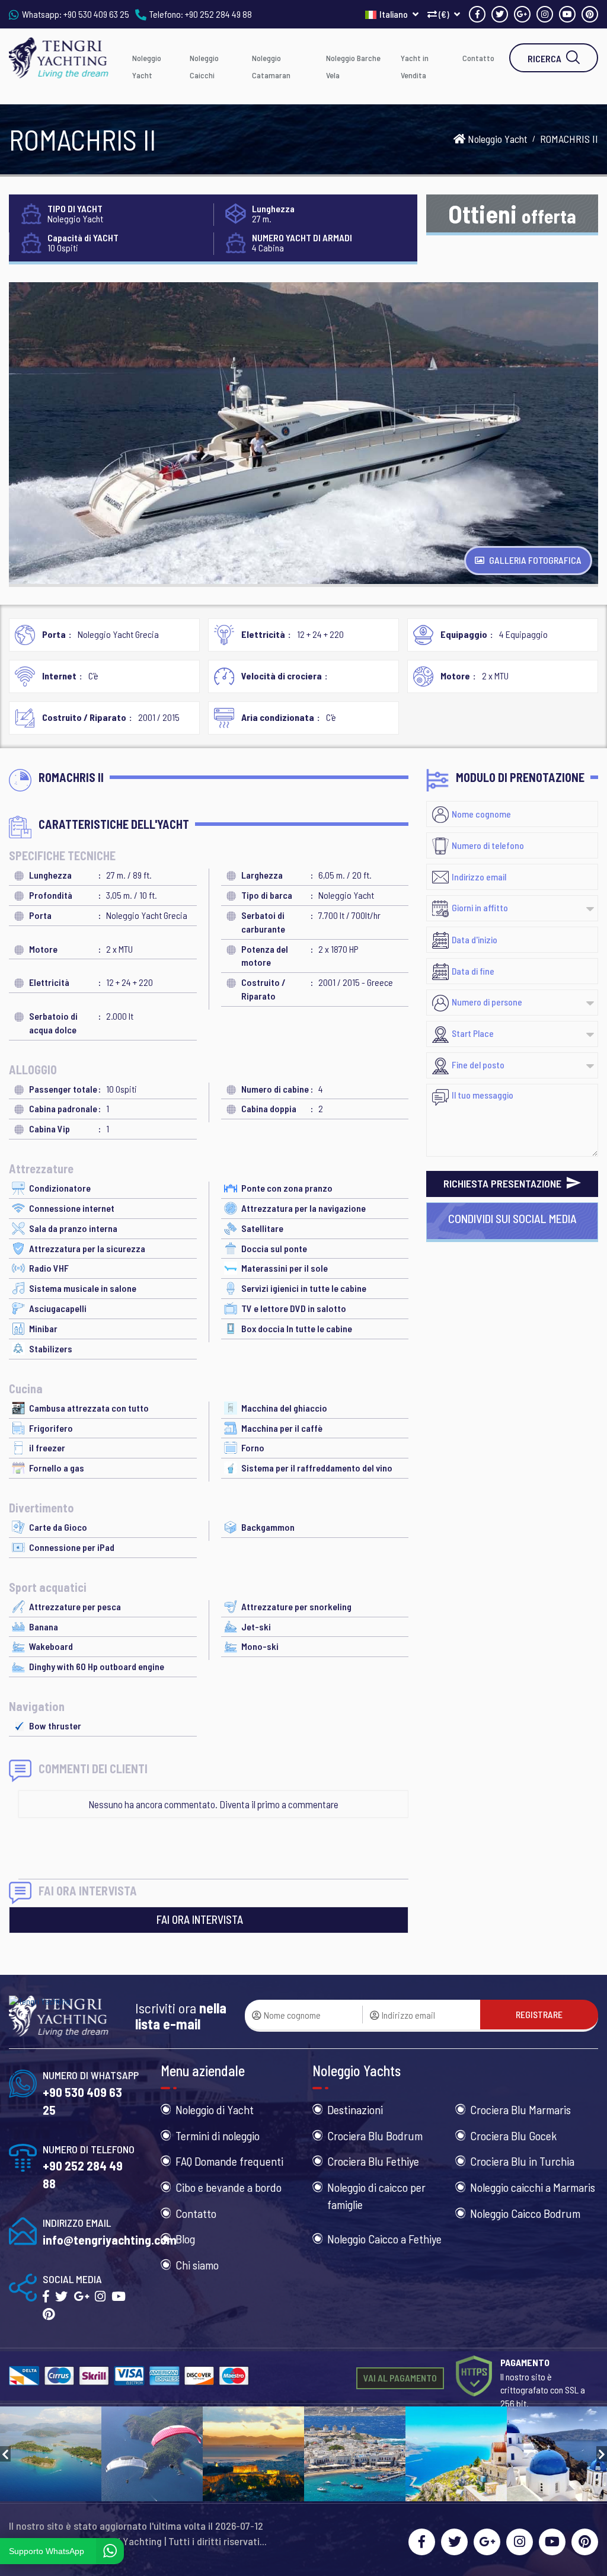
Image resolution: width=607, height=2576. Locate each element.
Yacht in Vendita (415, 66)
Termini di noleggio (218, 2136)
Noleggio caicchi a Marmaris (533, 2187)
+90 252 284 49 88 (218, 14)
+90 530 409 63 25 (96, 14)
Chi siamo (197, 2265)
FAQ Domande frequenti (229, 2161)
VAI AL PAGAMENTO (400, 2378)
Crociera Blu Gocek (513, 2136)
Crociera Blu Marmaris (520, 2109)
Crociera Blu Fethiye (373, 2161)
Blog (185, 2239)
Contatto (478, 58)
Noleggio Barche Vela (353, 66)
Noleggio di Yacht (215, 2109)
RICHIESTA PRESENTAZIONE (504, 1183)
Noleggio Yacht (147, 66)
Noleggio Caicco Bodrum (525, 2213)
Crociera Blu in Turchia (522, 2161)
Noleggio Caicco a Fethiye (384, 2239)
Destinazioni (355, 2109)
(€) (444, 14)
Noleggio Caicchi (204, 66)
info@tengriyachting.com (110, 2240)
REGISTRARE (539, 2014)
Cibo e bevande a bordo (229, 2187)
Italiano (394, 14)
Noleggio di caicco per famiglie (376, 2196)
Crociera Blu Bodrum (375, 2136)
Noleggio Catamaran (271, 66)
